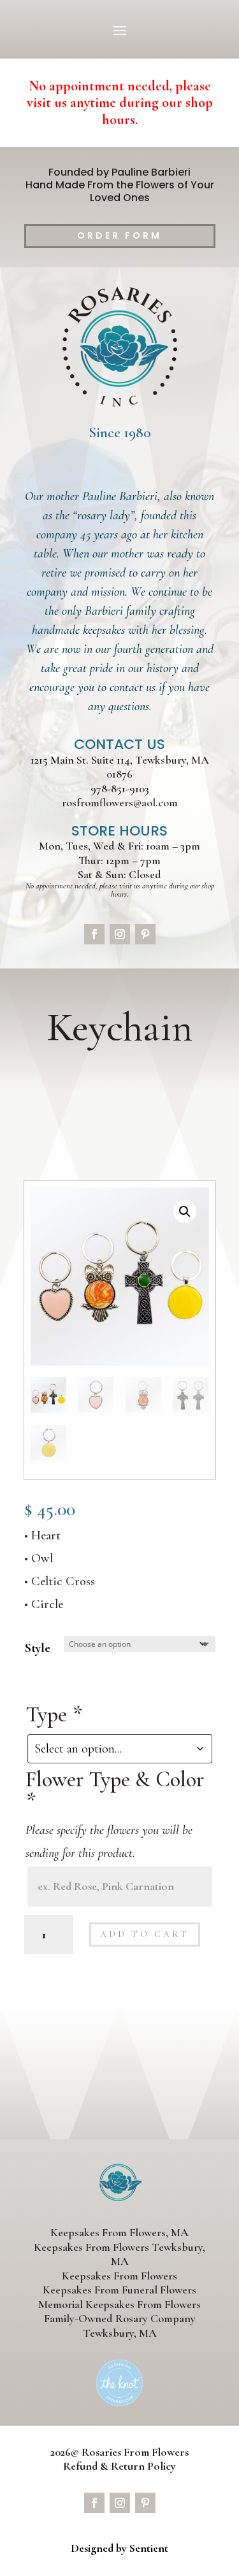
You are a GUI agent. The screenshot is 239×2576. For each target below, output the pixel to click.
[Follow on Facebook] (94, 934)
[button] (185, 1212)
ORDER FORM (119, 235)
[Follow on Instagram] (120, 934)
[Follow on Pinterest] (145, 934)
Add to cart (145, 1934)
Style (38, 1648)
